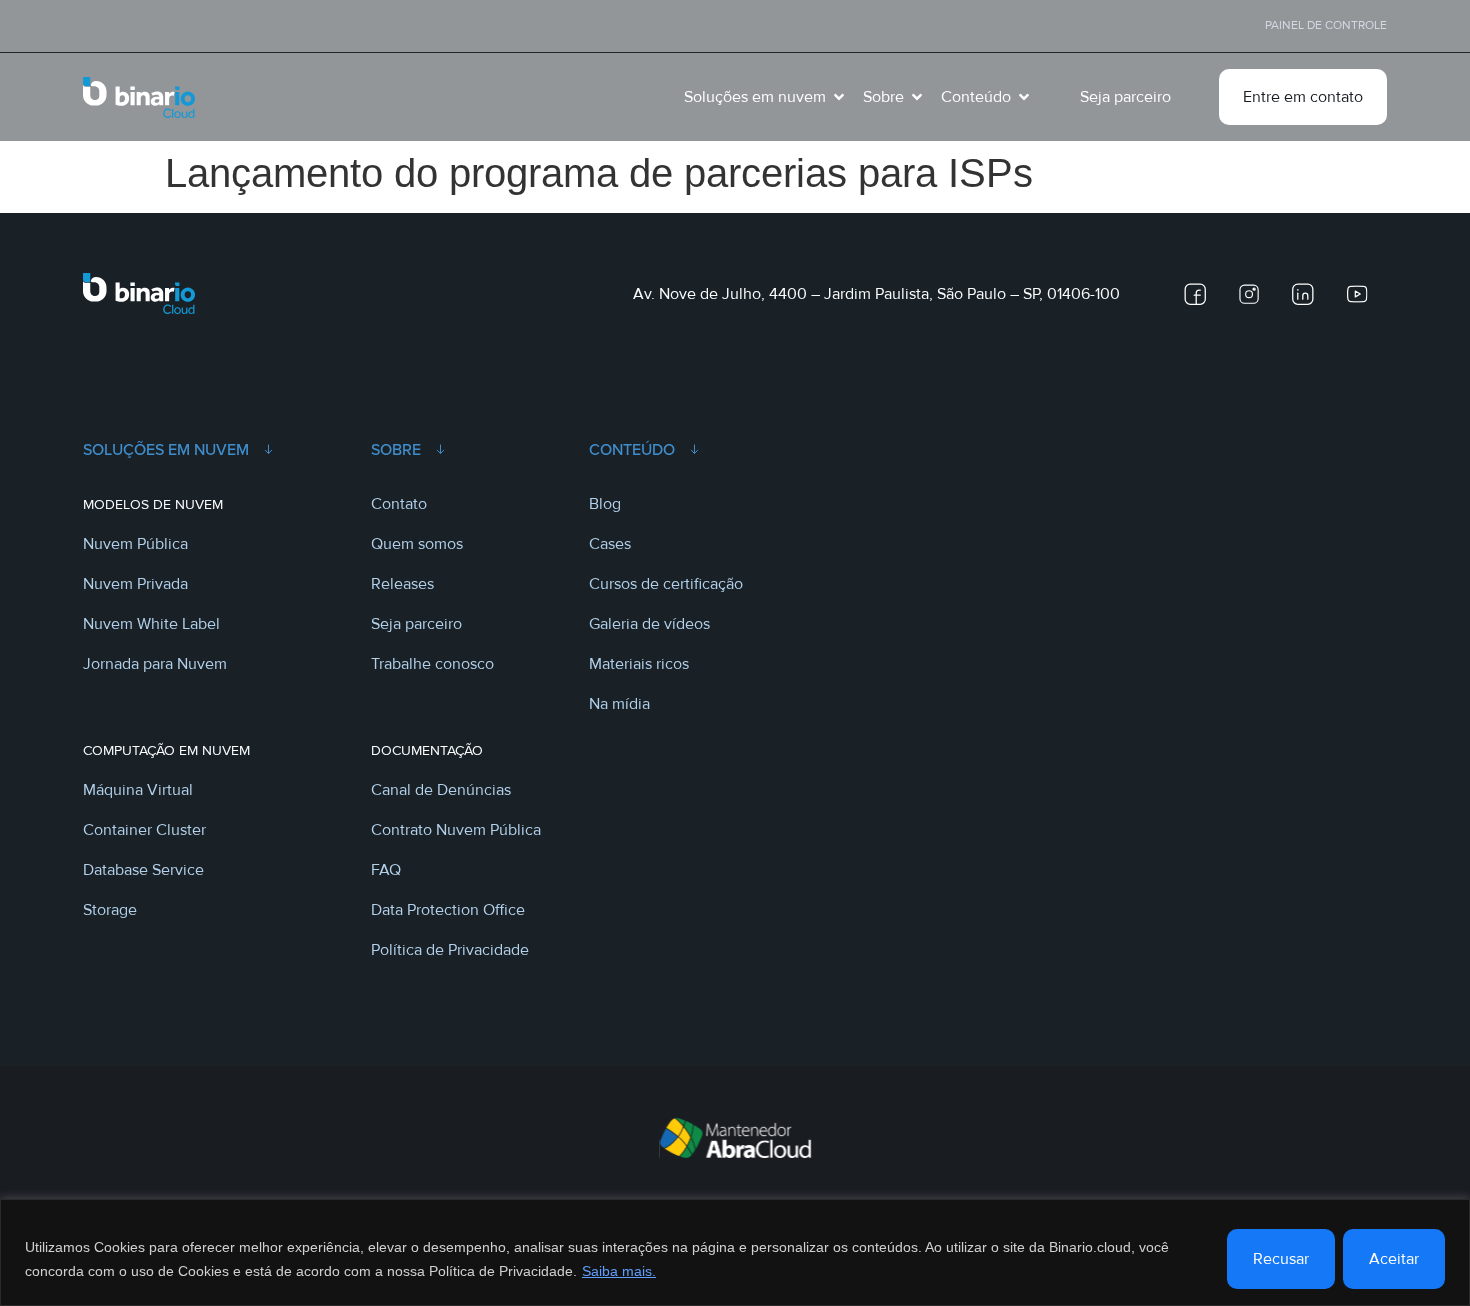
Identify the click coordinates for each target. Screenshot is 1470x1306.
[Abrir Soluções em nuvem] (839, 97)
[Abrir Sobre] (917, 97)
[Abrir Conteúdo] (1024, 97)
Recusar (1281, 1259)
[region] (735, 1252)
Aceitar (1394, 1259)
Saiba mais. (619, 1271)
